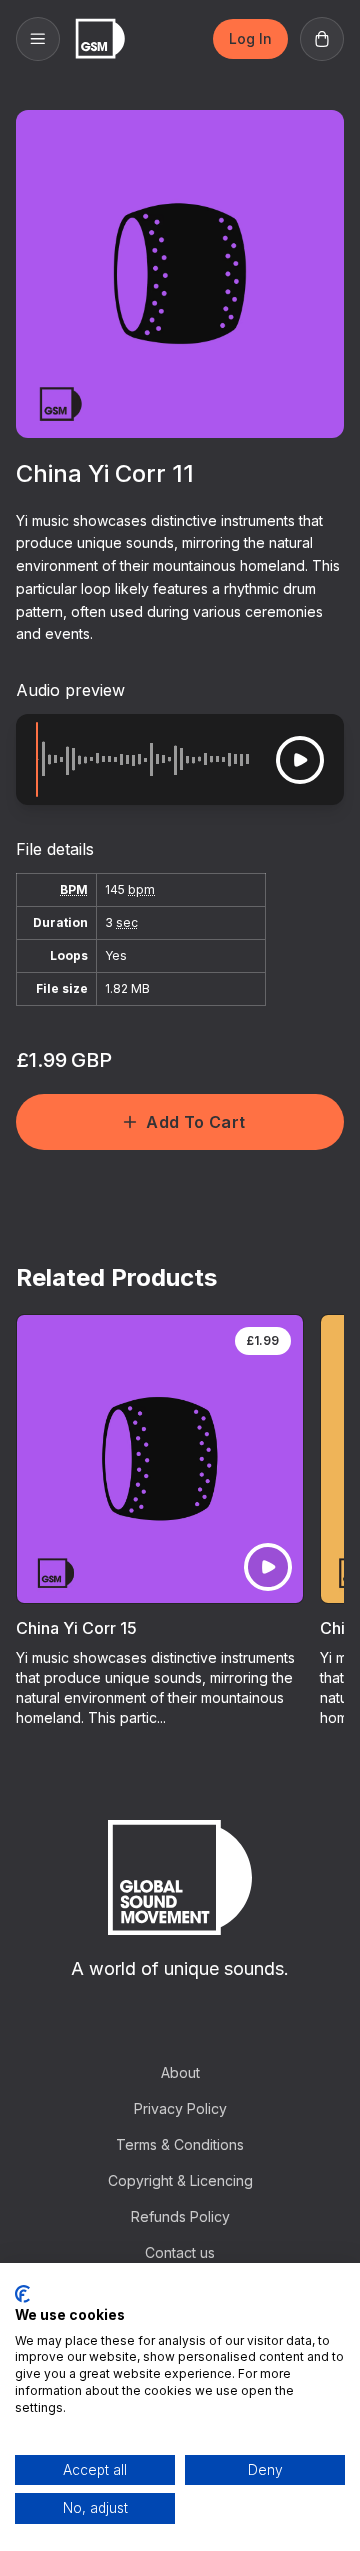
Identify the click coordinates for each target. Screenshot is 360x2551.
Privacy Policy (180, 2108)
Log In (250, 38)
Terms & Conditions (180, 2144)
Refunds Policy (180, 2216)
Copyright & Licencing (180, 2180)
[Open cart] (322, 39)
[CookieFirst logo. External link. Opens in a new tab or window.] (22, 2294)
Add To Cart (195, 1122)
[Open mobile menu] (38, 39)
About (180, 2072)
